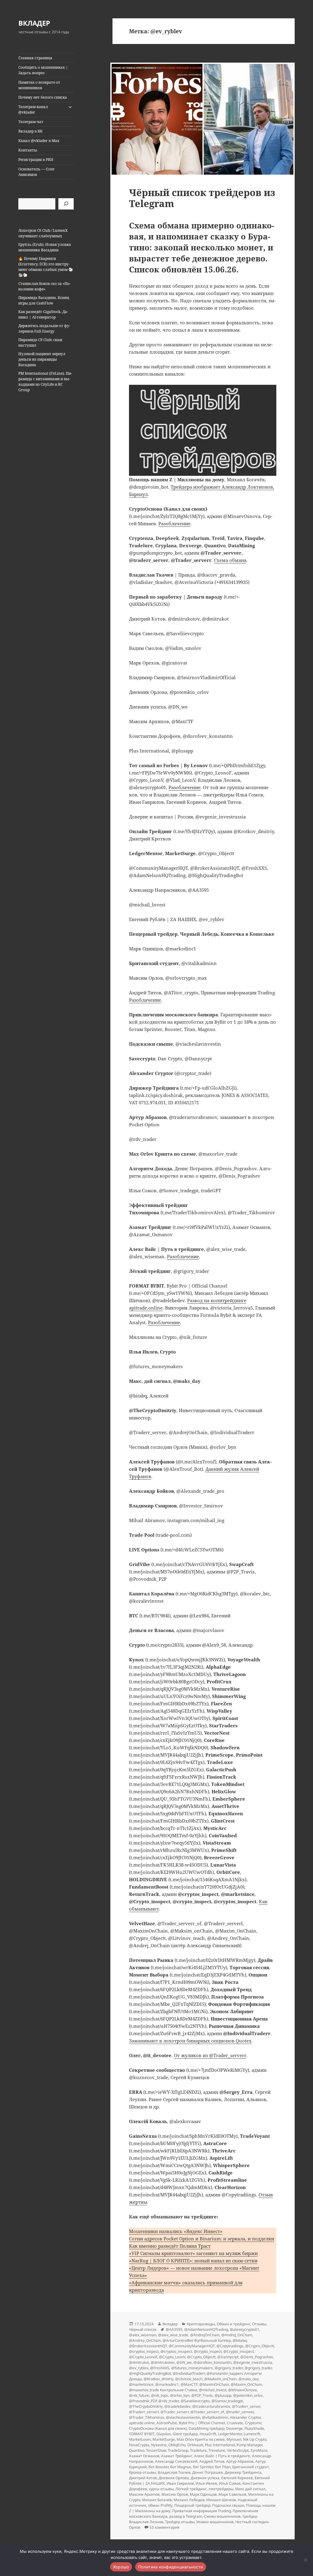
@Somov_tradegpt (227, 2401)
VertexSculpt (238, 2450)
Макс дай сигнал (250, 2489)
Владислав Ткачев (174, 2472)
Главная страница (35, 58)
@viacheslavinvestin (183, 2417)
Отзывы (259, 2324)
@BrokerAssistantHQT (148, 2346)
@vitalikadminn (215, 2417)
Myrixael (234, 2439)
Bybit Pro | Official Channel (202, 2423)
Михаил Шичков (221, 2500)
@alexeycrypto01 (245, 2329)
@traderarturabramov (211, 2406)
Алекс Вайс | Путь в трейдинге (222, 2456)
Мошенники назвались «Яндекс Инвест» (176, 2231)
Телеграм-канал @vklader (33, 109)
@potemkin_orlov (248, 2395)
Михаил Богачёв (157, 2500)
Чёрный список (143, 2329)
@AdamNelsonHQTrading (206, 2329)
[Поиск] (66, 204)
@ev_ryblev (139, 2368)
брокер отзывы (142, 2472)
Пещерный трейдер (192, 2505)
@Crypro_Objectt (260, 2346)
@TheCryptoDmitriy (146, 2406)
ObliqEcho (177, 2445)
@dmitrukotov (163, 2362)
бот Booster (158, 2467)
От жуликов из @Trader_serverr (210, 2055)
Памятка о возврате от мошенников (39, 85)
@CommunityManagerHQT (192, 2346)
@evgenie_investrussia (253, 2362)
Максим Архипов (144, 2494)
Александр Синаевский (176, 2461)
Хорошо (121, 2567)
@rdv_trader (169, 2401)
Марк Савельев (232, 2494)
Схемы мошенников (222, 2516)
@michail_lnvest (213, 2390)
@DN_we (184, 2362)
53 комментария (164, 2527)
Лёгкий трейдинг (191, 2489)
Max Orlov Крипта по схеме (201, 2439)
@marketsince (141, 2384)
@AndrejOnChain (205, 2335)
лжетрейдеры (221, 2489)
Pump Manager (249, 2445)
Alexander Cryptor (245, 2417)
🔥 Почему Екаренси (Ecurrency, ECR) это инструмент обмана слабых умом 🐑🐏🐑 (46, 267)
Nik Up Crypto (255, 2439)
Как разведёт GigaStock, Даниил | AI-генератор (43, 314)
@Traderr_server (246, 2406)
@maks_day (249, 2379)
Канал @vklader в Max (39, 141)
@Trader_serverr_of (207, 2412)
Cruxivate (235, 2423)
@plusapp (223, 2395)
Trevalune (217, 2450)
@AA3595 (174, 2329)
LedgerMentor (230, 2434)
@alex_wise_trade (173, 2335)
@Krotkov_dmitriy (158, 2379)
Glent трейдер (185, 2434)
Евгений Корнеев (237, 2478)
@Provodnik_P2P (143, 2401)
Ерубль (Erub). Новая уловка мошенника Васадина (45, 247)
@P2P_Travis (202, 2395)
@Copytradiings (230, 2346)
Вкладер (170, 2324)
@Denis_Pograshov (257, 2357)
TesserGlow (156, 2450)
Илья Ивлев (206, 2483)
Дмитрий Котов (143, 2478)
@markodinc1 (167, 2384)
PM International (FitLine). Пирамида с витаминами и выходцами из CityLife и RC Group (45, 382)
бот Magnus (181, 2467)
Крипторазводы (201, 2324)
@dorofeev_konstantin (212, 2362)
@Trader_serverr (175, 2412)
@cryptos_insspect (176, 2351)
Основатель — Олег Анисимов (37, 172)
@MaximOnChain (214, 2384)
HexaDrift (208, 2434)
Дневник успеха (205, 2478)
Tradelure (198, 2450)
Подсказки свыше (228, 2505)
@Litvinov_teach (189, 2379)
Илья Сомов (230, 2483)
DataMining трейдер (206, 2428)
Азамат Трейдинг (177, 2456)
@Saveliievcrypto (195, 2401)
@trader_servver (240, 2412)
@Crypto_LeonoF (143, 2357)
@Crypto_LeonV (172, 2357)
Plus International (220, 2445)
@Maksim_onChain (220, 2379)
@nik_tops (160, 2395)
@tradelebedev (177, 2406)
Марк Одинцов (203, 2494)
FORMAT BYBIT (142, 2434)
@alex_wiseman (143, 2335)
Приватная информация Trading (201, 2511)
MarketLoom (140, 2439)
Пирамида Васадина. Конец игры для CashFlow (44, 300)
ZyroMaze (259, 2450)
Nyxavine (159, 2445)
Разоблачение (174, 523)
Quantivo (137, 2450)
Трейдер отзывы (180, 2522)
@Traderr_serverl (144, 2412)
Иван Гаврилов (180, 2483)
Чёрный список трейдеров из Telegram (202, 198)
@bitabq (240, 2340)
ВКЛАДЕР (34, 23)
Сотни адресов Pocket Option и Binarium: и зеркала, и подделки (202, 2239)
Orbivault (195, 2445)
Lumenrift (252, 2434)
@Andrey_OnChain (145, 2340)
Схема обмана (230, 560)
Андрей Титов (212, 2461)
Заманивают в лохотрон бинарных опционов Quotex (190, 2041)
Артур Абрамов (240, 2461)
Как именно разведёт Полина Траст (170, 2246)
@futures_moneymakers (192, 2368)
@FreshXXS (160, 2368)
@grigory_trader (258, 2368)
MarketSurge (164, 2439)
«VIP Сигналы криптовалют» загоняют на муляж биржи (193, 2253)
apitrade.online (142, 2423)
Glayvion (164, 2434)
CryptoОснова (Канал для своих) (158, 2428)
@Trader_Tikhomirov (147, 2417)
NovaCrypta (139, 2445)
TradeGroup (178, 2450)
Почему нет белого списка (43, 97)
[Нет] (305, 2560)
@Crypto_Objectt (201, 2357)
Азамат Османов (144, 2456)
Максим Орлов (175, 2494)
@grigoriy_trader (229, 2368)
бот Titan (223, 2467)
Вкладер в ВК (30, 131)
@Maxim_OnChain (246, 2384)
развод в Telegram (186, 2516)
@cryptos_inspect (144, 2351)
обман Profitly (160, 2505)
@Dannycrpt (228, 2357)
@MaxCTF (189, 2384)
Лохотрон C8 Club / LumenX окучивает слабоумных (43, 233)
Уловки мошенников (215, 2522)
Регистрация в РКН (36, 160)
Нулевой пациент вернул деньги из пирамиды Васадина (42, 359)
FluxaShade (254, 2428)
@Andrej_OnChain (237, 2335)
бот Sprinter (203, 2467)
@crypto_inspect (208, 2351)
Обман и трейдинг (234, 2324)
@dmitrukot (139, 2362)
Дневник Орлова (174, 2478)
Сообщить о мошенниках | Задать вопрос (43, 70)
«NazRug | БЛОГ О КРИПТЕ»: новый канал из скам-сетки (193, 2261)
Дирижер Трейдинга (243, 2472)
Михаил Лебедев (189, 2500)
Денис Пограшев (208, 2472)
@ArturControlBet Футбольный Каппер (197, 2340)
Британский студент (251, 2467)
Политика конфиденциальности (171, 2567)
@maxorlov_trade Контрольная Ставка (163, 2390)
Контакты (28, 150)
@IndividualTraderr (189, 2373)
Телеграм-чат (31, 122)
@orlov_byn (180, 2395)
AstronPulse (167, 2423)
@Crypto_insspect (239, 2351)
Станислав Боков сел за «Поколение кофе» (44, 286)
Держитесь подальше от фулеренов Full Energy (44, 328)
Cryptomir (253, 2423)
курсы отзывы (161, 2489)
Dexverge (234, 2428)
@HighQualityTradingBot (150, 2373)
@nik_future (139, 2395)
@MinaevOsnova (242, 2390)
